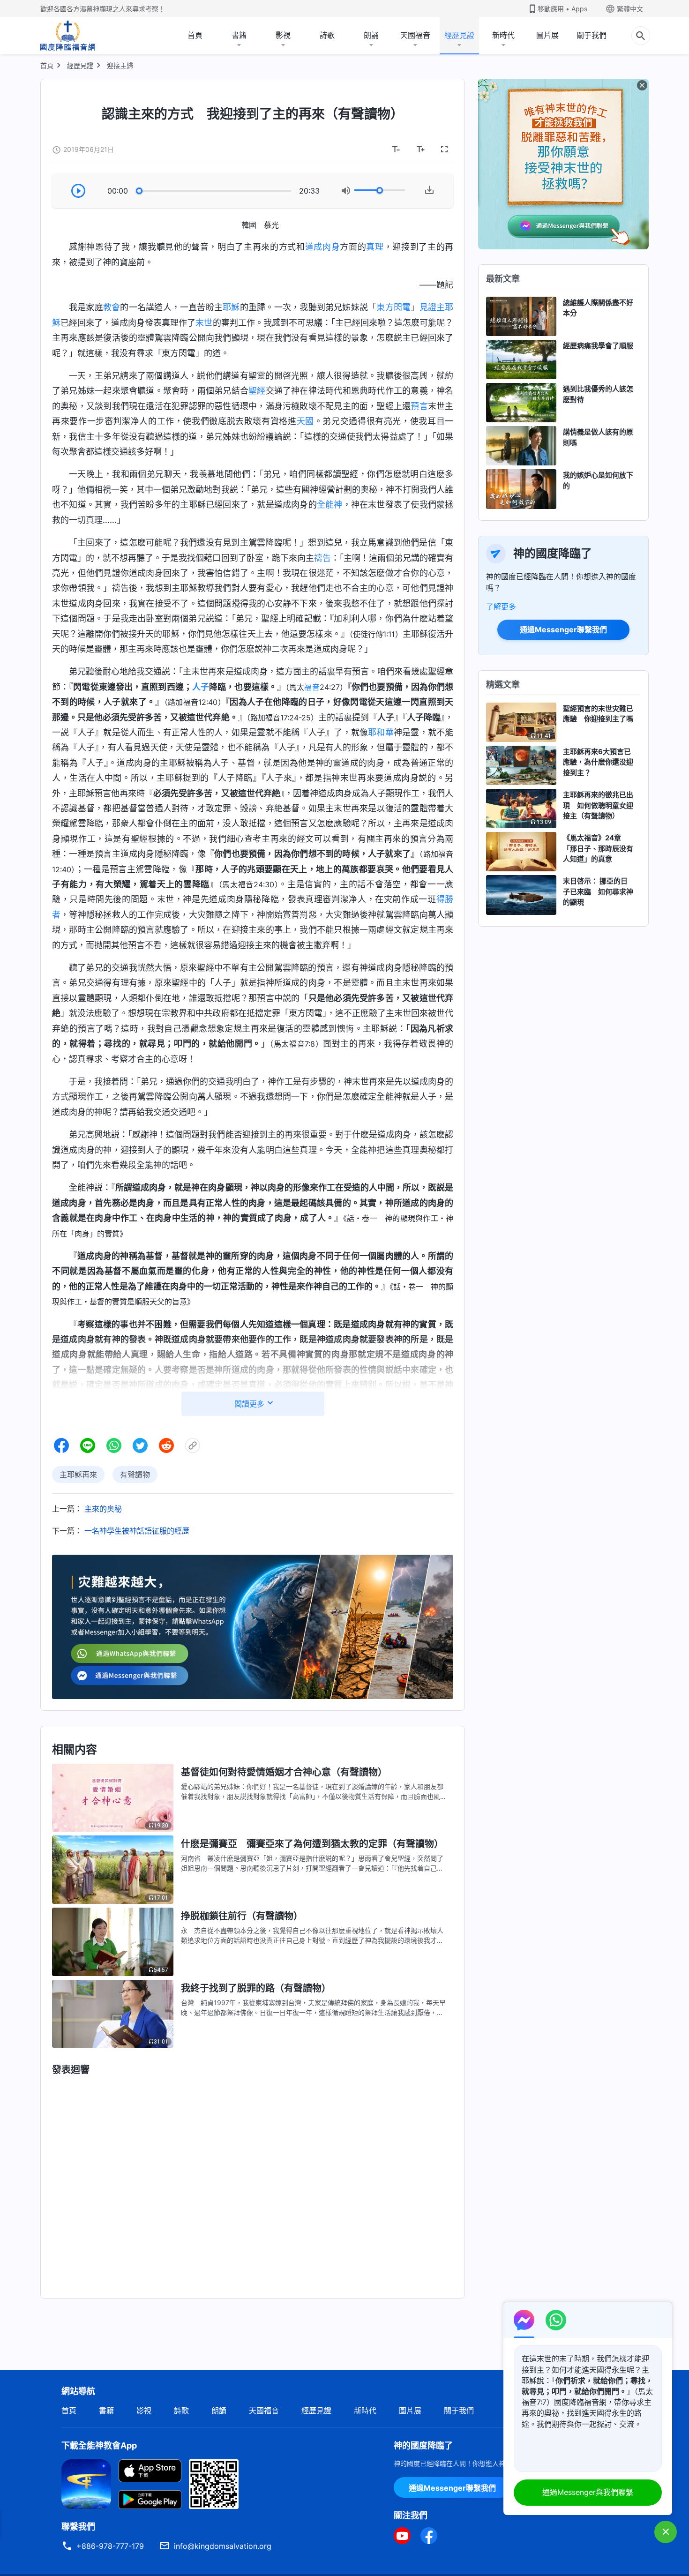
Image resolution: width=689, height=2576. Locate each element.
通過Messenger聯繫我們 (563, 629)
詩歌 (327, 35)
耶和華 (381, 732)
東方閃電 (393, 307)
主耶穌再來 (78, 1475)
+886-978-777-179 (110, 2546)
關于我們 (592, 35)
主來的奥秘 (103, 1509)
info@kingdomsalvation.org (223, 2546)
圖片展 (547, 35)
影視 (283, 35)
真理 (375, 247)
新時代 (503, 35)
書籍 (239, 35)
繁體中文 (630, 9)
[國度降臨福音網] (68, 36)
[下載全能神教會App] (86, 2483)
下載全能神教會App (99, 2445)
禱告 (322, 558)
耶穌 (231, 307)
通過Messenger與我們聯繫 (588, 2492)
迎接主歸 (120, 65)
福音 (312, 687)
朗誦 (371, 35)
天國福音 (415, 35)
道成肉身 (323, 247)
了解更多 (501, 607)
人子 (201, 687)
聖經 (257, 391)
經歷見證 (459, 35)
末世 (204, 323)
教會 (112, 307)
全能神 (330, 505)
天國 (305, 421)
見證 (428, 307)
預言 (419, 406)
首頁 (195, 35)
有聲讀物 (135, 1475)
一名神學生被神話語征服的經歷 (137, 1531)
